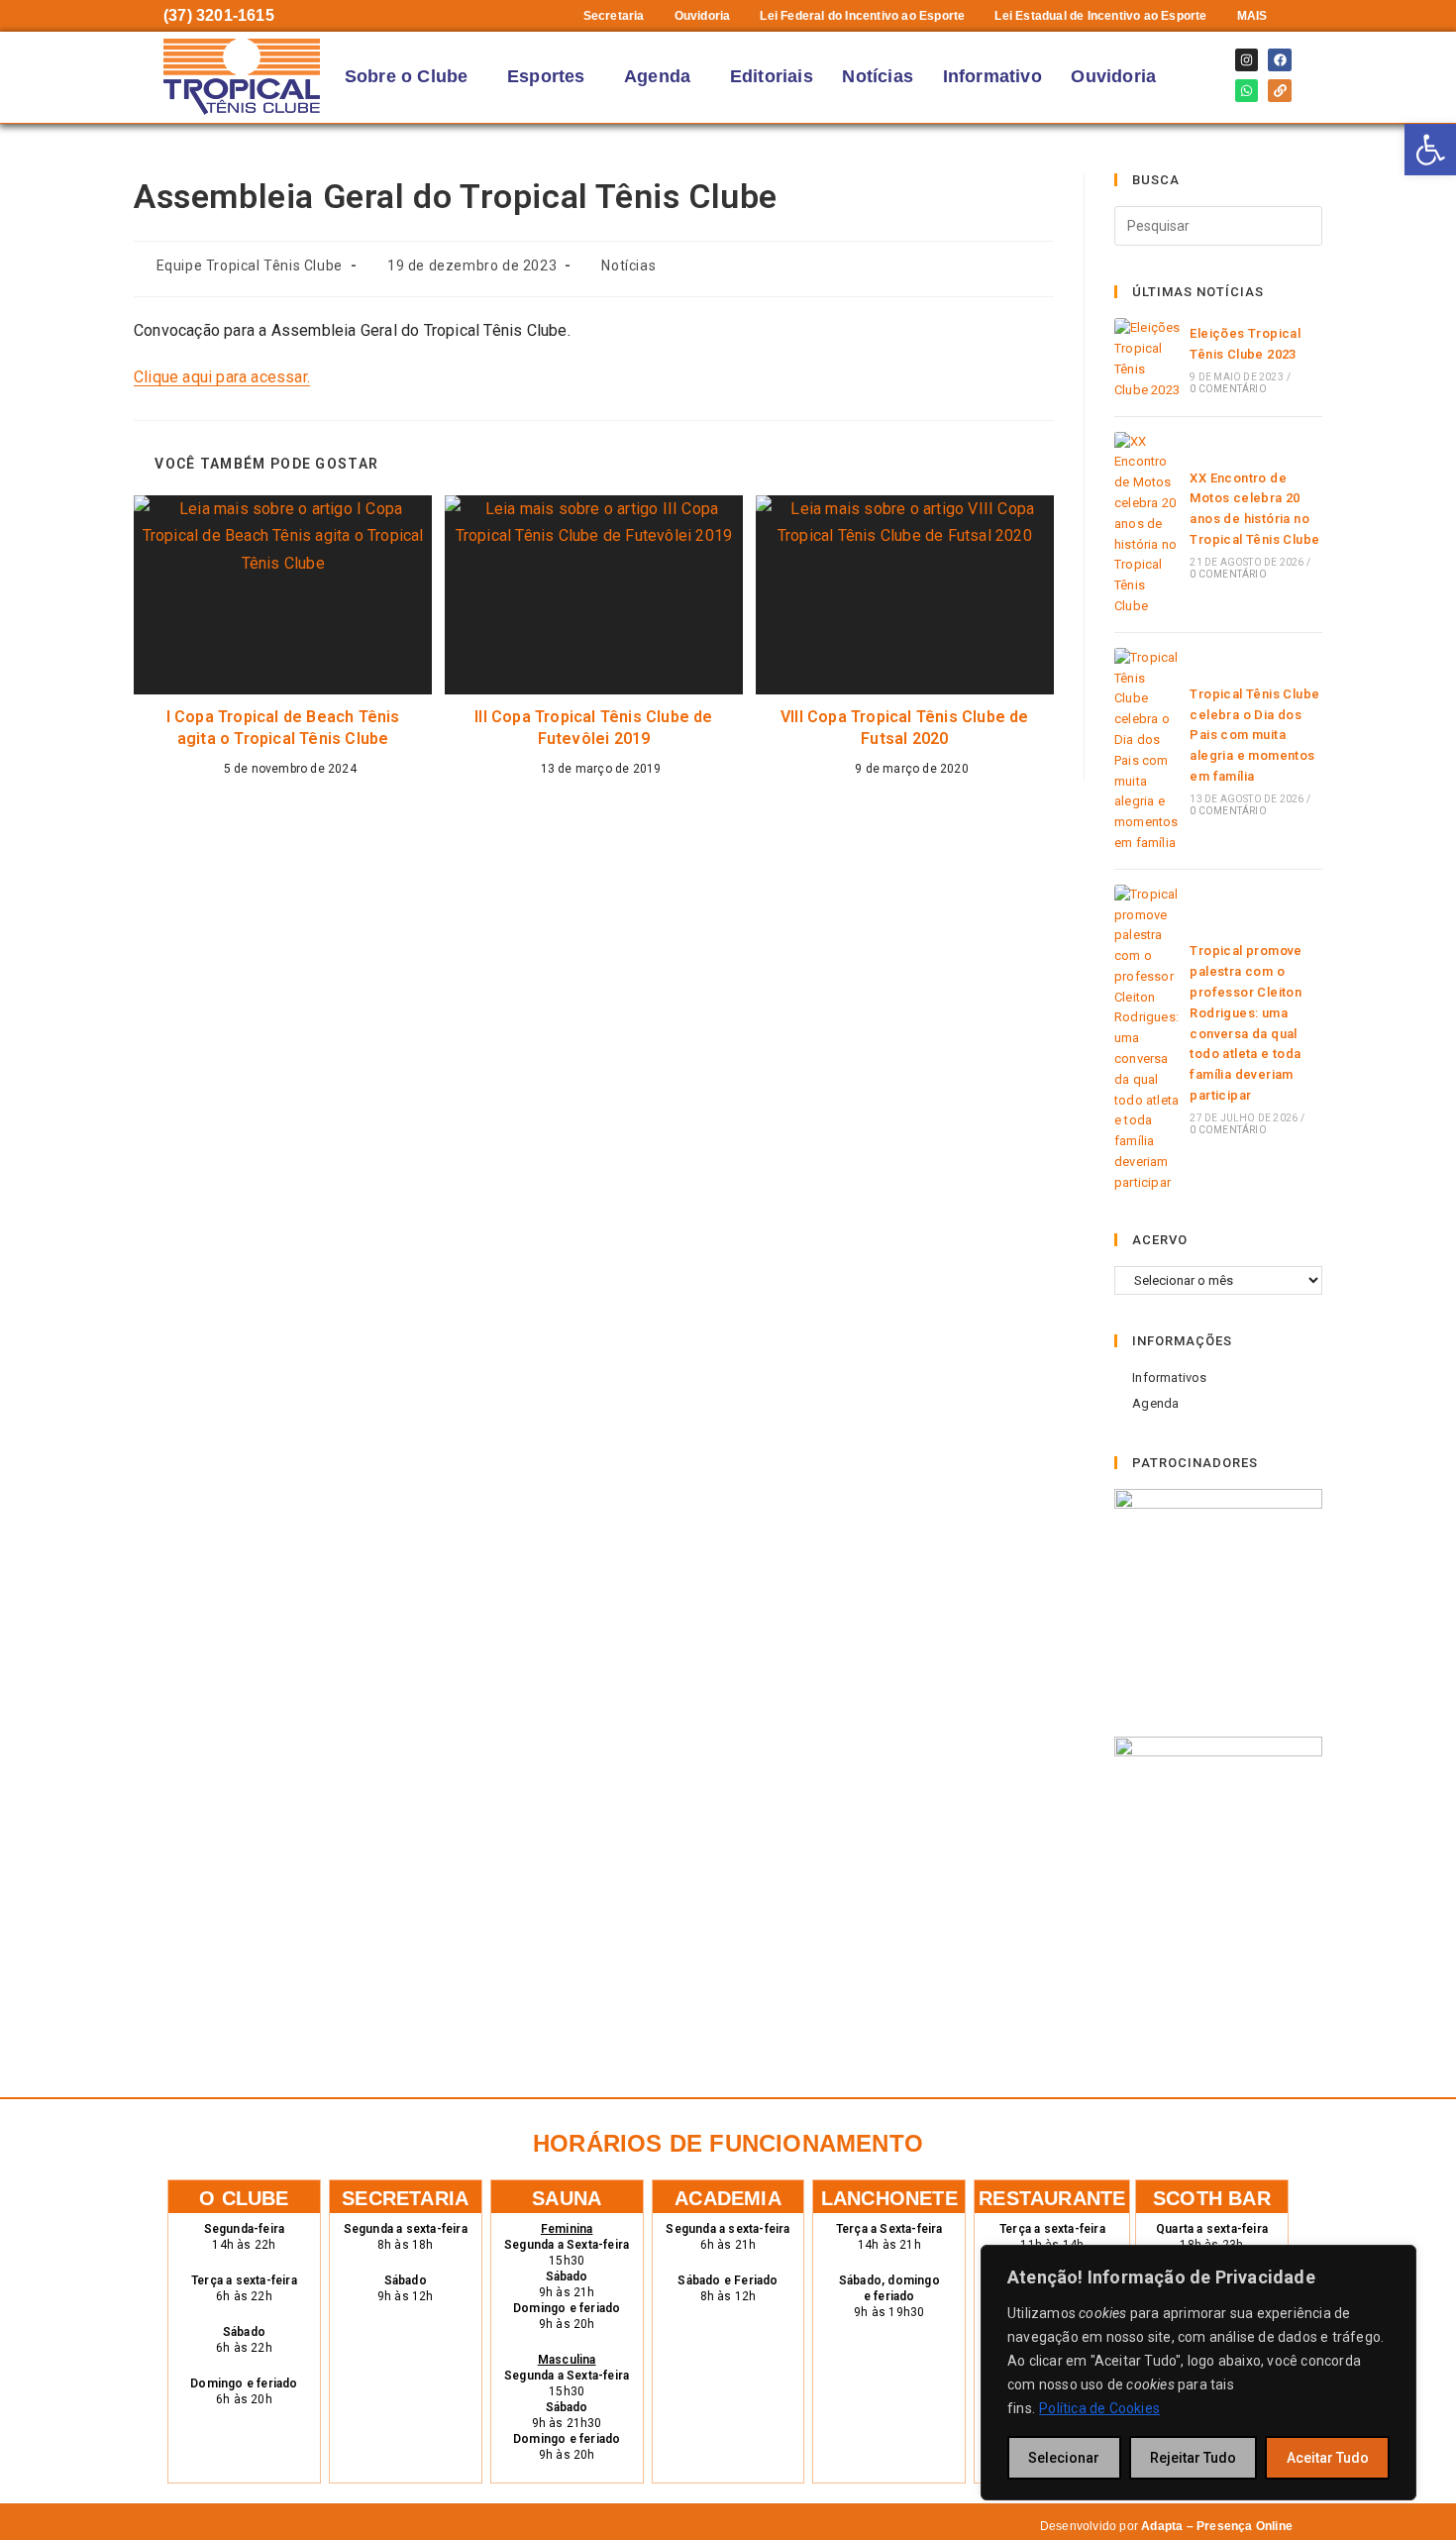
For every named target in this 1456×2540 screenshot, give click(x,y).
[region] (1198, 2373)
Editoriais (772, 76)
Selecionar (1064, 2458)
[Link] (1279, 91)
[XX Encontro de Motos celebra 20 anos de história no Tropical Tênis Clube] (1148, 525)
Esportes (546, 76)
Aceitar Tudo (1328, 2458)
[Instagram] (1247, 60)
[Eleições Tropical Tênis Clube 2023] (1148, 359)
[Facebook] (1279, 60)
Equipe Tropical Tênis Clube (250, 265)
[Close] (1396, 2262)
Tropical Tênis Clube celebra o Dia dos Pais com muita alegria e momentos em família (1254, 735)
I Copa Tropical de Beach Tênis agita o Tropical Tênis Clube (283, 728)
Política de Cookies (1099, 2408)
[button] (1257, 16)
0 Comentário (1228, 389)
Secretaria (614, 16)
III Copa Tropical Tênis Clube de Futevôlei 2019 (593, 728)
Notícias (878, 76)
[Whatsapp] (1247, 91)
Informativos (1169, 1377)
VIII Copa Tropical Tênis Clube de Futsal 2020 (905, 728)
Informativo (992, 76)
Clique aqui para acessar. (222, 377)
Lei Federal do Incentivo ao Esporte (862, 16)
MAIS (1252, 16)
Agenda (657, 76)
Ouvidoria (703, 16)
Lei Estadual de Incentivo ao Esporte (1100, 16)
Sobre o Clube (407, 76)
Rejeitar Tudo (1193, 2458)
